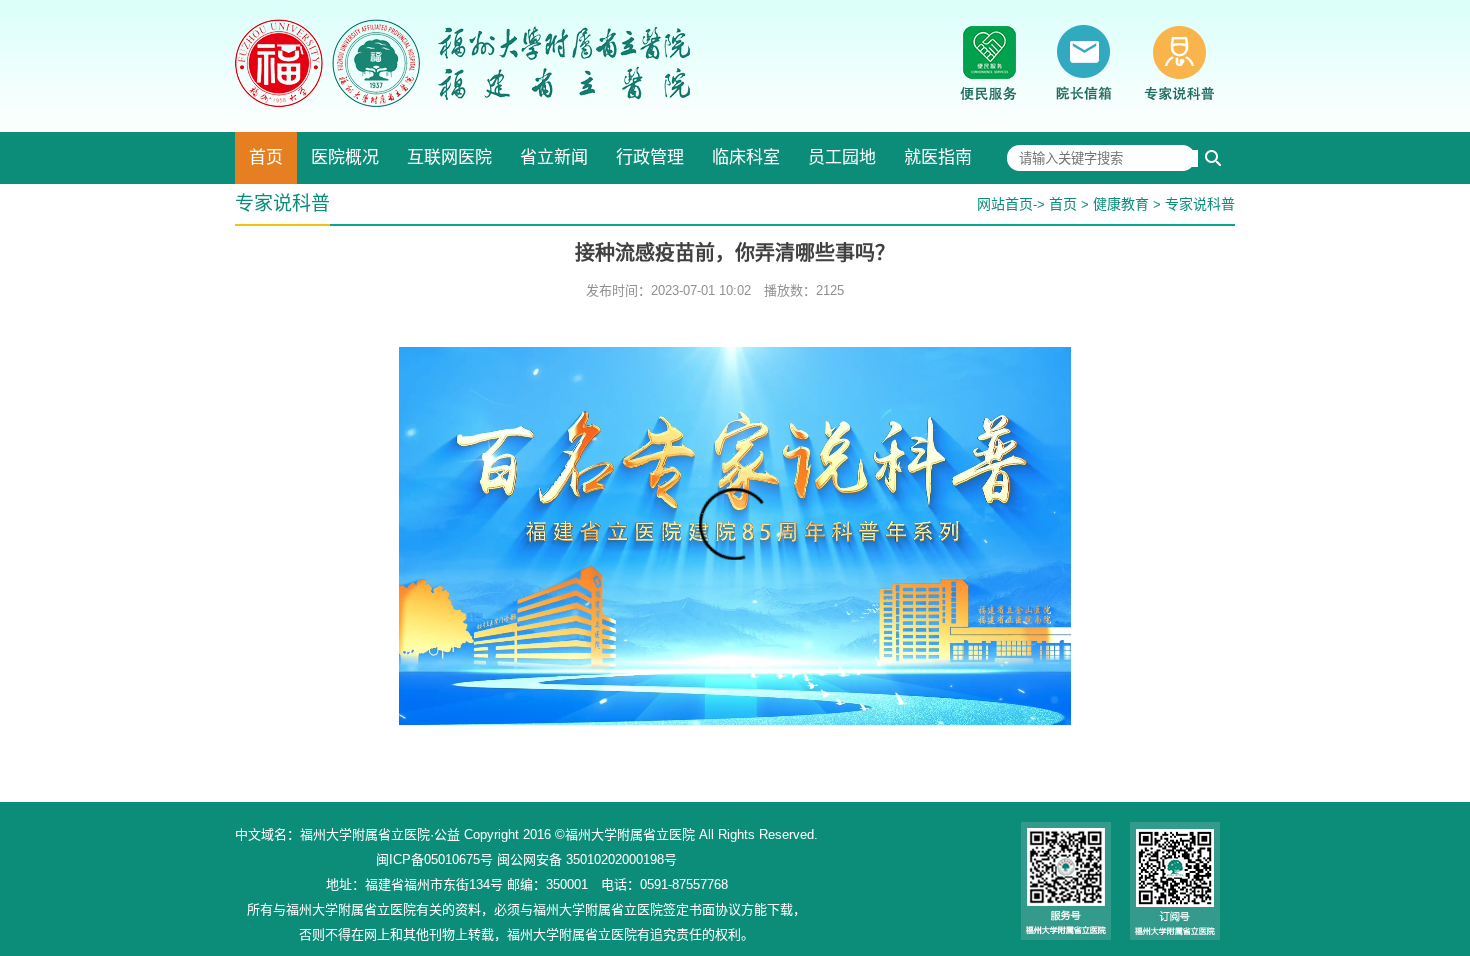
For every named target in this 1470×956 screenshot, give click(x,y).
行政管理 (650, 157)
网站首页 (1005, 204)
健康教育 (1121, 204)
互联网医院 (449, 157)
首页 (266, 157)
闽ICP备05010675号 (434, 859)
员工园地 (842, 157)
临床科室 (746, 157)
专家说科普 (1200, 204)
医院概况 (345, 157)
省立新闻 (554, 157)
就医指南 (938, 157)
